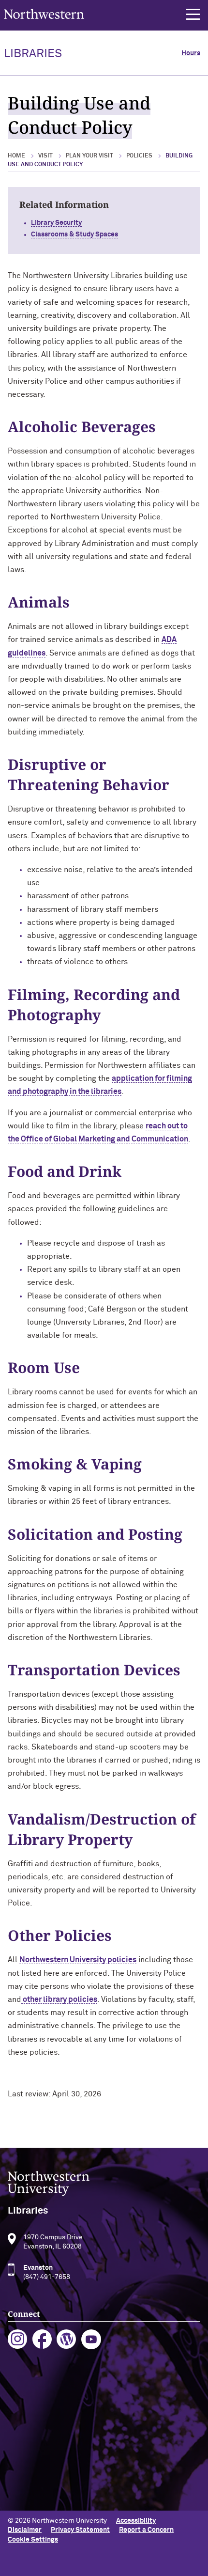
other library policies (59, 1999)
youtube (91, 2339)
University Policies (37, 2487)
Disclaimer (25, 2530)
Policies (139, 156)
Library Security (56, 223)
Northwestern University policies (78, 1960)
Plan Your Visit (89, 156)
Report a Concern (146, 2530)
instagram (18, 2339)
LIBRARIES (33, 54)
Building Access (32, 2424)
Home (16, 156)
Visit (45, 156)
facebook (42, 2339)
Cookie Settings (33, 2540)
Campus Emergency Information (58, 2440)
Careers (20, 2455)
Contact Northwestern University (60, 2471)
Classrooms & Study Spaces (74, 234)
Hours (191, 53)
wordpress (67, 2339)
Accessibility (136, 2521)
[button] (193, 15)
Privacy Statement (80, 2530)
